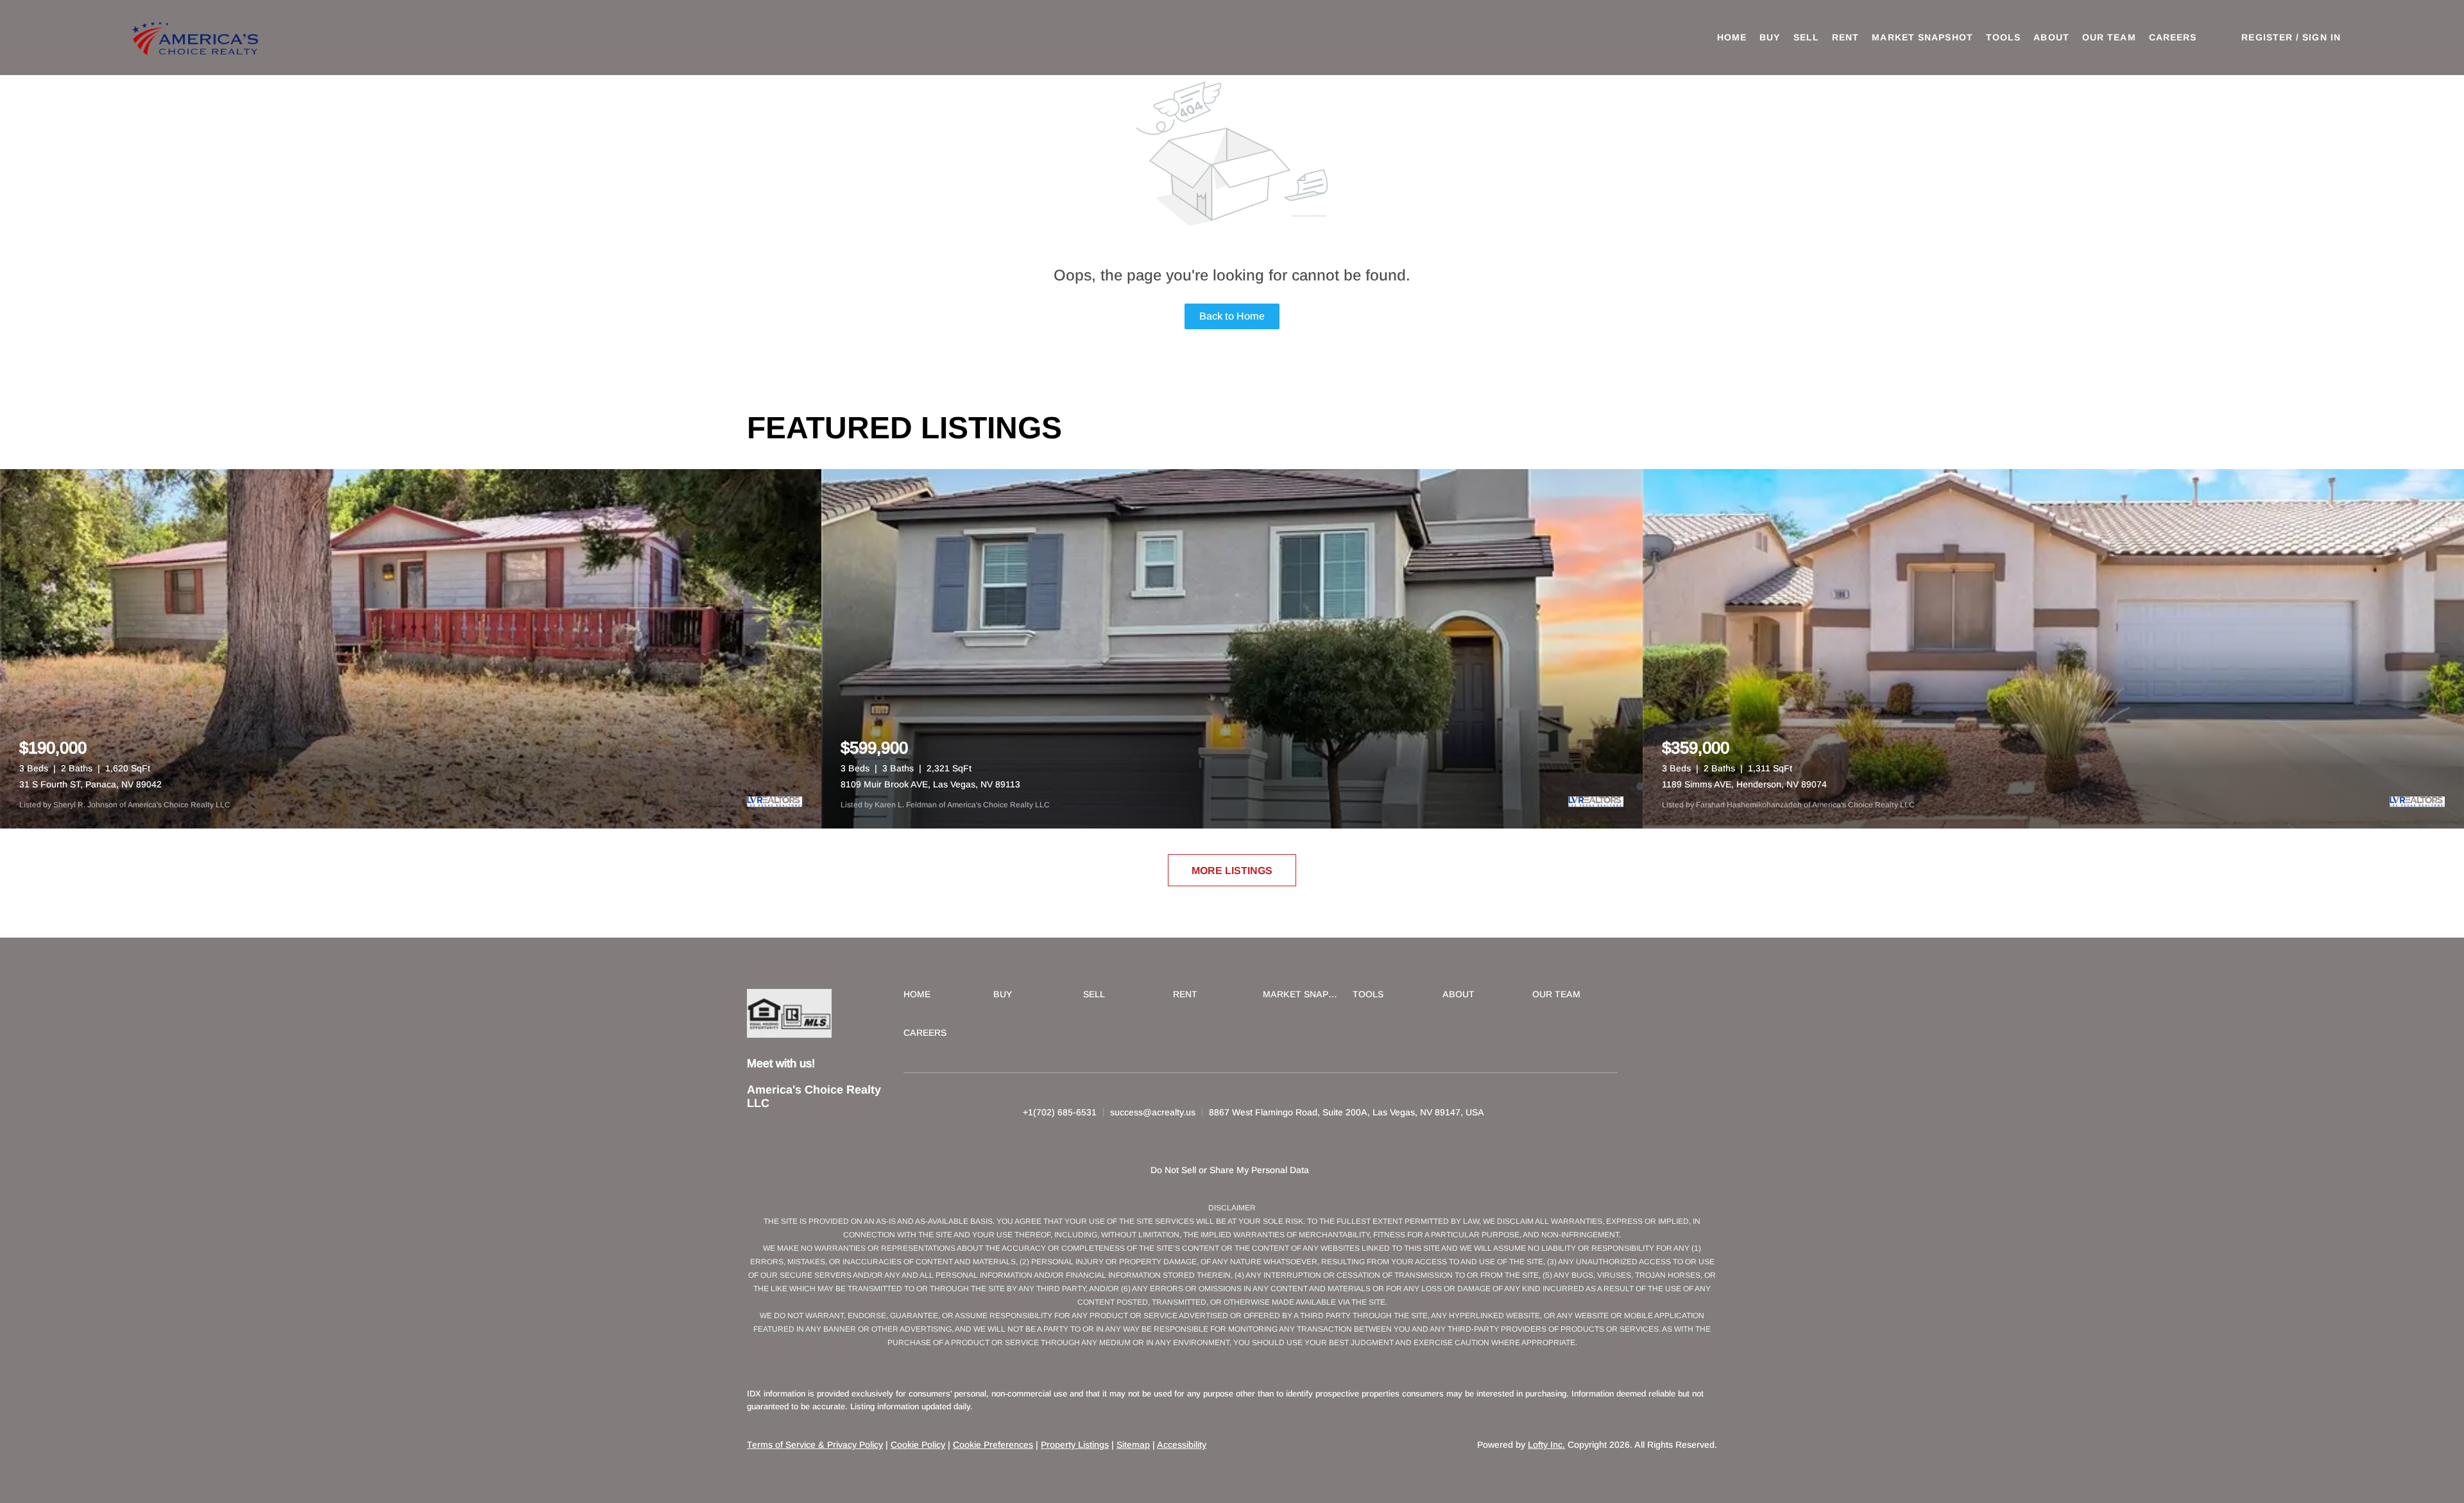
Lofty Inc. (1546, 1445)
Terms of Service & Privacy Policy (815, 1445)
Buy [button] (1770, 37)
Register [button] (2267, 37)
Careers (2173, 37)
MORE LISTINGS (1232, 871)
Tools (2004, 37)
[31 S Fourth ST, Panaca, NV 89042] (411, 649)
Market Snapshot (1922, 37)
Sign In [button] (2322, 37)
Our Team (2109, 37)
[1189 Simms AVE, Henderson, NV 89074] (2053, 649)
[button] (197, 38)
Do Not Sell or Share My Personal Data (1230, 1170)
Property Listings (1075, 1445)
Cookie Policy (918, 1445)
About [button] (2051, 37)
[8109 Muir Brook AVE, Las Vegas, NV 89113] (1232, 649)
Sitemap (1133, 1445)
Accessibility (1182, 1445)
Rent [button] (1845, 37)
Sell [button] (1806, 37)
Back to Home (1232, 316)
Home (1732, 37)
